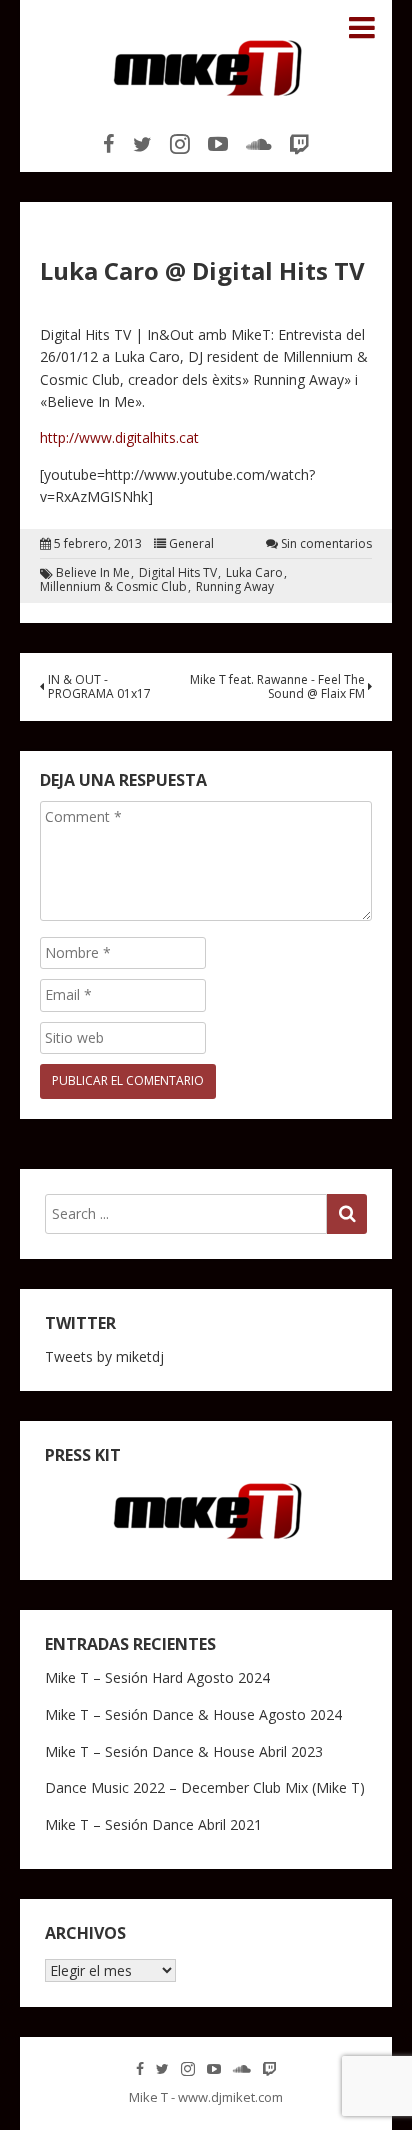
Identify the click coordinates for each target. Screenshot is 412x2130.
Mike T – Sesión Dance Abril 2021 (153, 1824)
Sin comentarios (326, 544)
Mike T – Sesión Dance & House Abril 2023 (184, 1751)
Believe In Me (93, 573)
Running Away (235, 587)
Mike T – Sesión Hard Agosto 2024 (157, 1677)
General (191, 544)
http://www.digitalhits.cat (119, 437)
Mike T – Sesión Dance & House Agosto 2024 (193, 1714)
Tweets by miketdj (104, 1356)
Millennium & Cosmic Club (113, 587)
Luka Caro (254, 573)
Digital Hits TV (178, 573)
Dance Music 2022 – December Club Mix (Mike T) (205, 1787)
